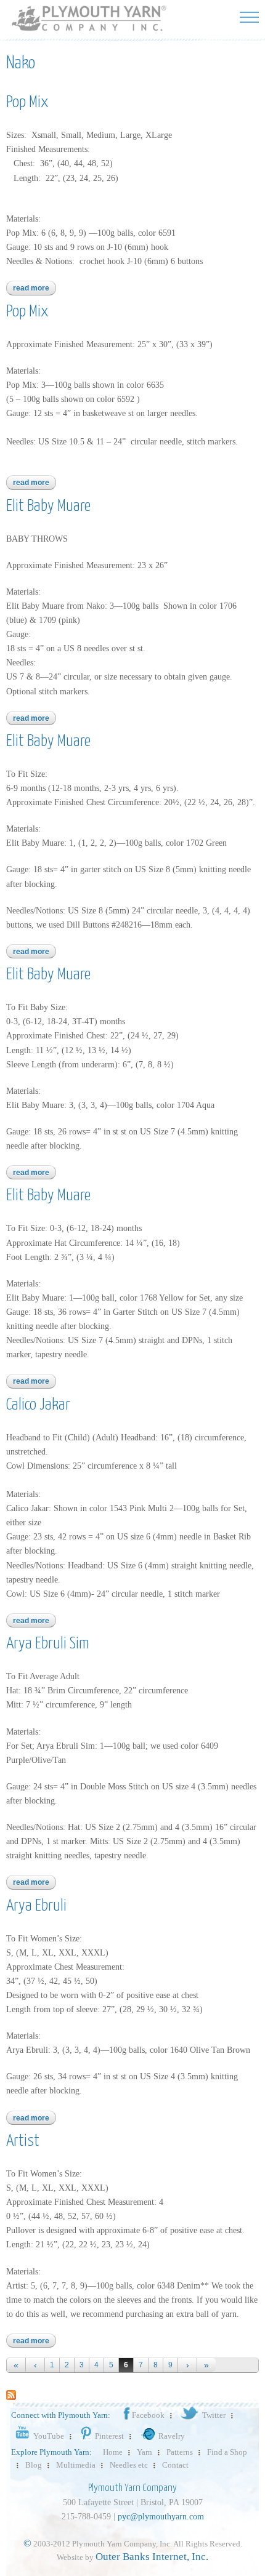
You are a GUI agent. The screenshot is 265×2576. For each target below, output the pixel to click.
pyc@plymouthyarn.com (161, 2517)
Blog (34, 2465)
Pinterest (109, 2436)
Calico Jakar (38, 1405)
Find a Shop (227, 2452)
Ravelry (172, 2436)
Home (113, 2452)
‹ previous (35, 2365)
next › (187, 2365)
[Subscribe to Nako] (11, 2394)
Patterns (180, 2452)
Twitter (214, 2415)
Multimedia (76, 2465)
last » (206, 2365)
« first (16, 2365)
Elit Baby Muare (48, 506)
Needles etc (129, 2465)
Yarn (145, 2452)
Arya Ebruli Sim (48, 1644)
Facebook (148, 2415)
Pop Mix (27, 102)
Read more (35, 288)
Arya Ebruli (36, 1906)
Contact (175, 2465)
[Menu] (249, 17)
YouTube (49, 2436)
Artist (23, 2141)
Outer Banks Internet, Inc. (152, 2557)
